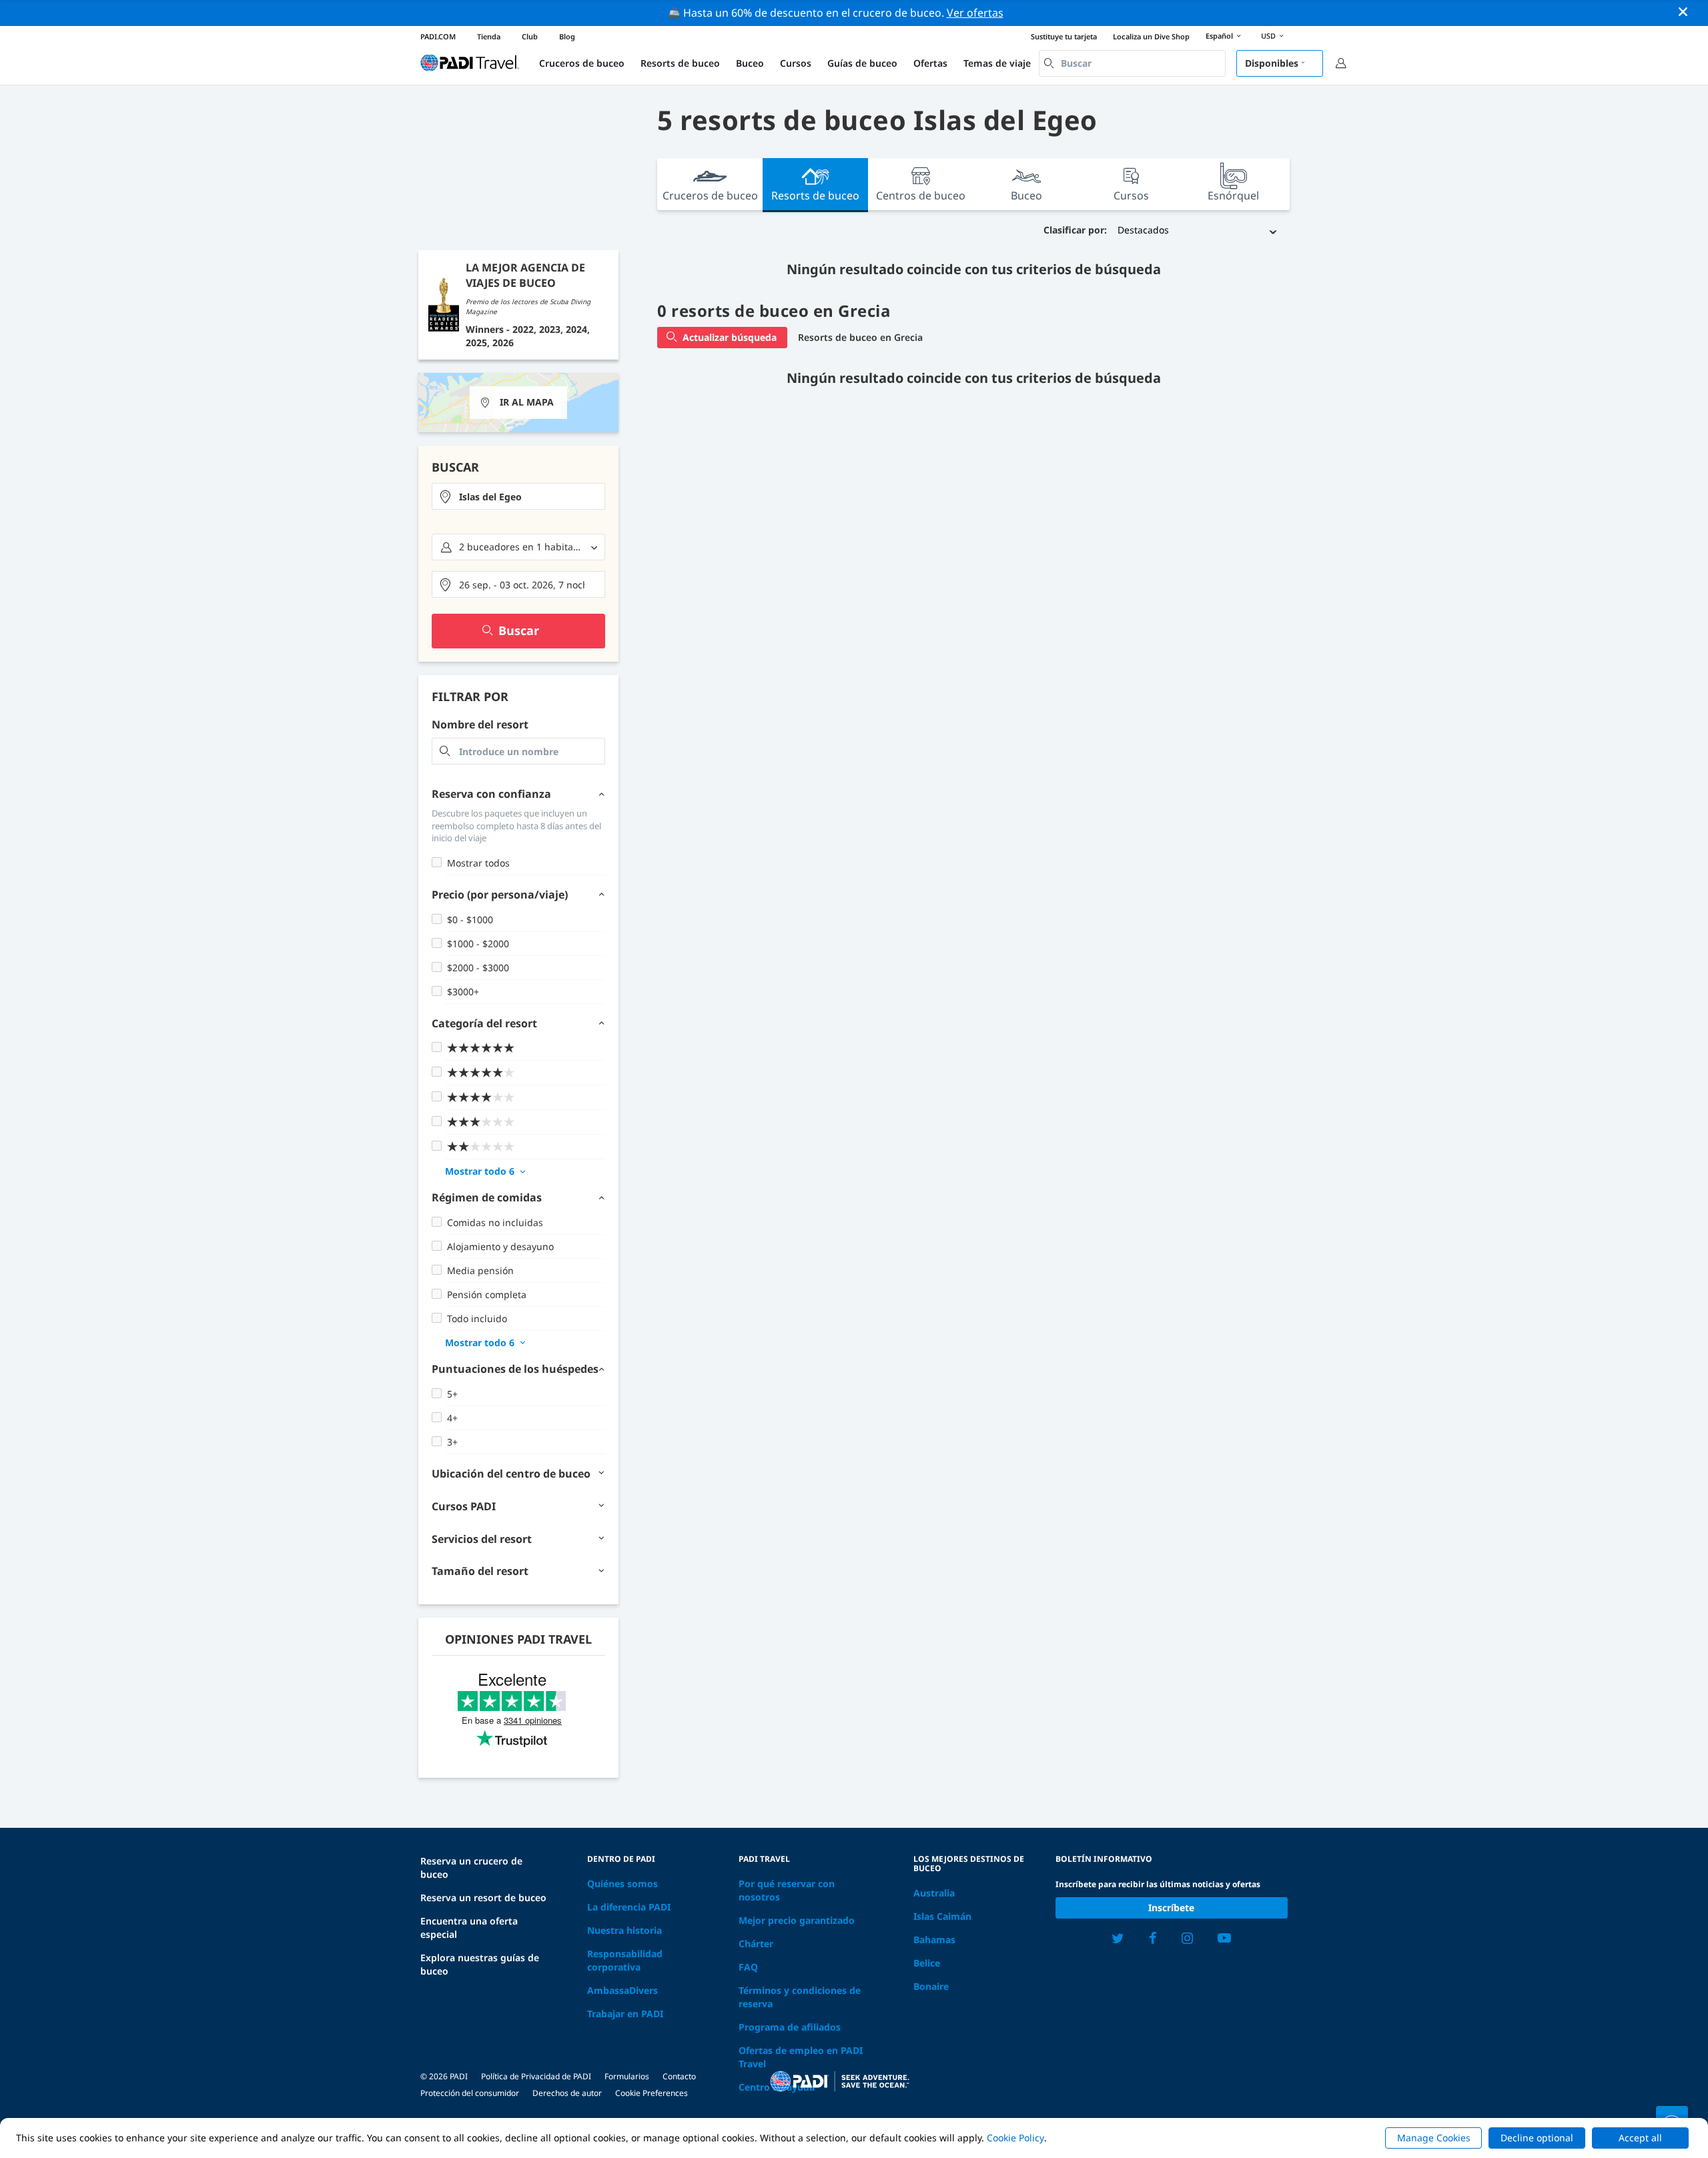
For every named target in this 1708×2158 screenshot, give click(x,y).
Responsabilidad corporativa (625, 1960)
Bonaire (931, 1986)
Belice (927, 1963)
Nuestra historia (624, 1930)
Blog (567, 36)
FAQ (748, 1967)
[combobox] (1132, 63)
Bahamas (934, 1940)
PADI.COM (438, 36)
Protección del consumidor (470, 2093)
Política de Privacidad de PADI (536, 2076)
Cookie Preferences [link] (652, 2093)
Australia (934, 1893)
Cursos (796, 63)
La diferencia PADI (629, 1907)
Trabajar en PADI (625, 2014)
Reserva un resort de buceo (483, 1898)
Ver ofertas (975, 13)
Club (530, 36)
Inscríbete (1171, 1908)
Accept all (1640, 2138)
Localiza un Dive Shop (1151, 36)
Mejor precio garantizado (797, 1920)
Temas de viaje (997, 63)
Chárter (756, 1944)
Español (1219, 36)
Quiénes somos (622, 1883)
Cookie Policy (1015, 2138)
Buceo (750, 63)
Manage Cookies (1434, 2138)
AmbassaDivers (622, 1990)
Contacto (679, 2076)
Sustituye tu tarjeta (1064, 36)
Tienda (489, 36)
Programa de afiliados (790, 2027)
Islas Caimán (942, 1916)
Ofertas (930, 63)
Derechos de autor (567, 2093)
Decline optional (1537, 2138)
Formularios (627, 2076)
